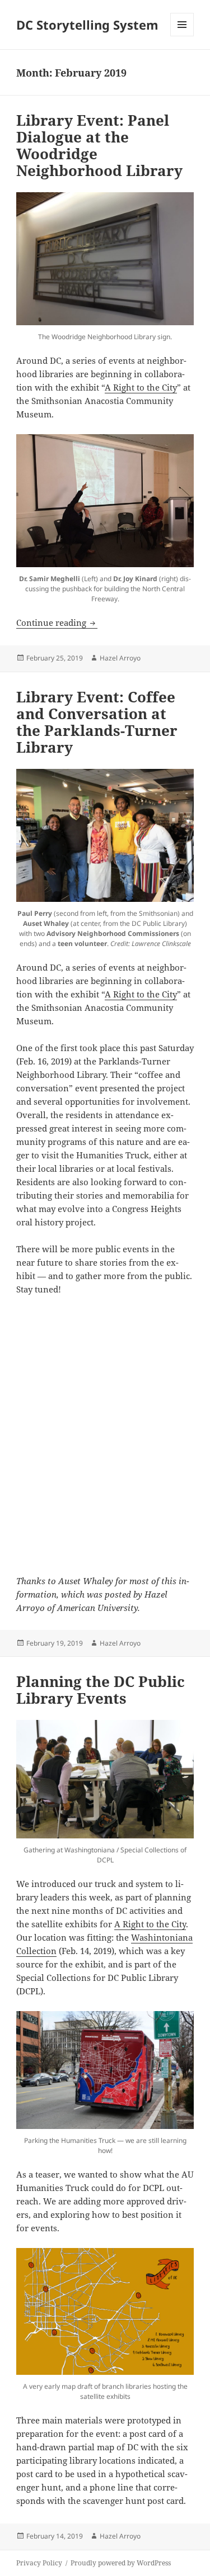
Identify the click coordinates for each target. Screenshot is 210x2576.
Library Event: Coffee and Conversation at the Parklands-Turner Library (97, 722)
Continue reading (57, 622)
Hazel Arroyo (120, 658)
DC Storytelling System (87, 25)
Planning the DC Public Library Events (101, 1690)
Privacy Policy (39, 2563)
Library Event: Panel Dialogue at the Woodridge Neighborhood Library (99, 145)
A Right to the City (141, 387)
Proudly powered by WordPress (121, 2563)
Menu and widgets (182, 36)
